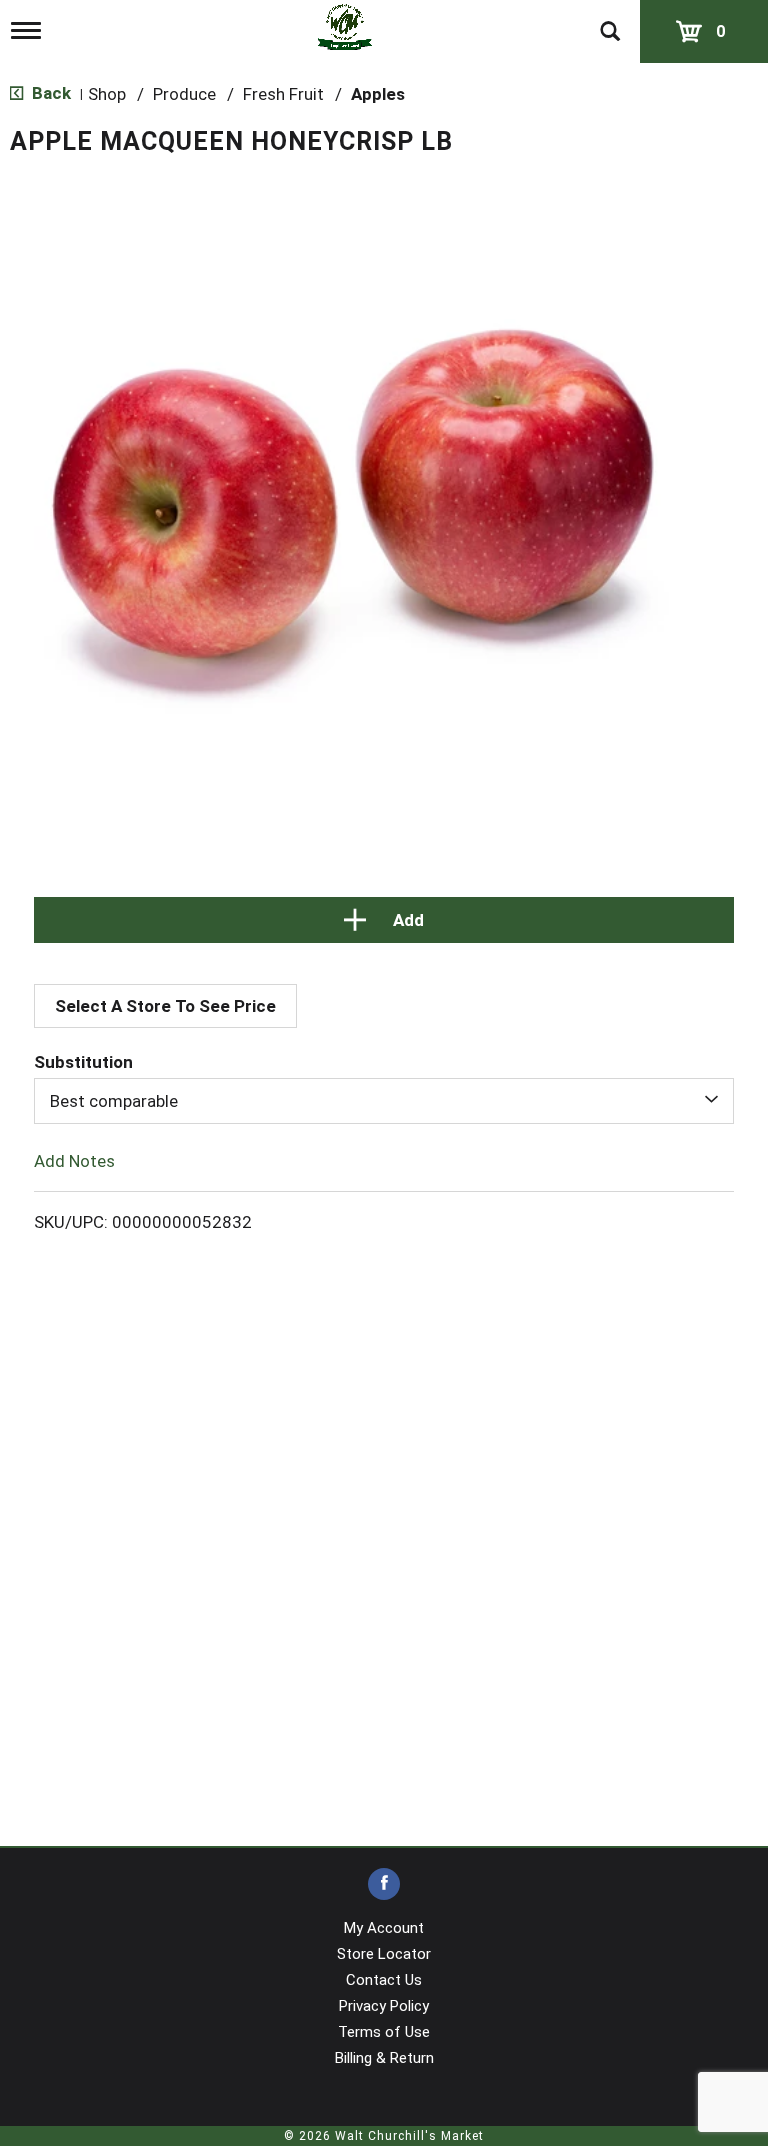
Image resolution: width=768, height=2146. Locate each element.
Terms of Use (384, 2032)
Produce (184, 94)
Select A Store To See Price (165, 1006)
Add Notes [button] (74, 1161)
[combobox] (384, 1101)
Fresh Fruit (283, 94)
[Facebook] (384, 1884)
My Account (384, 1928)
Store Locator (384, 1954)
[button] (384, 920)
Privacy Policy (384, 2006)
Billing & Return (384, 2058)
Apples (378, 94)
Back (49, 93)
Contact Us (384, 1980)
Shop (107, 94)
